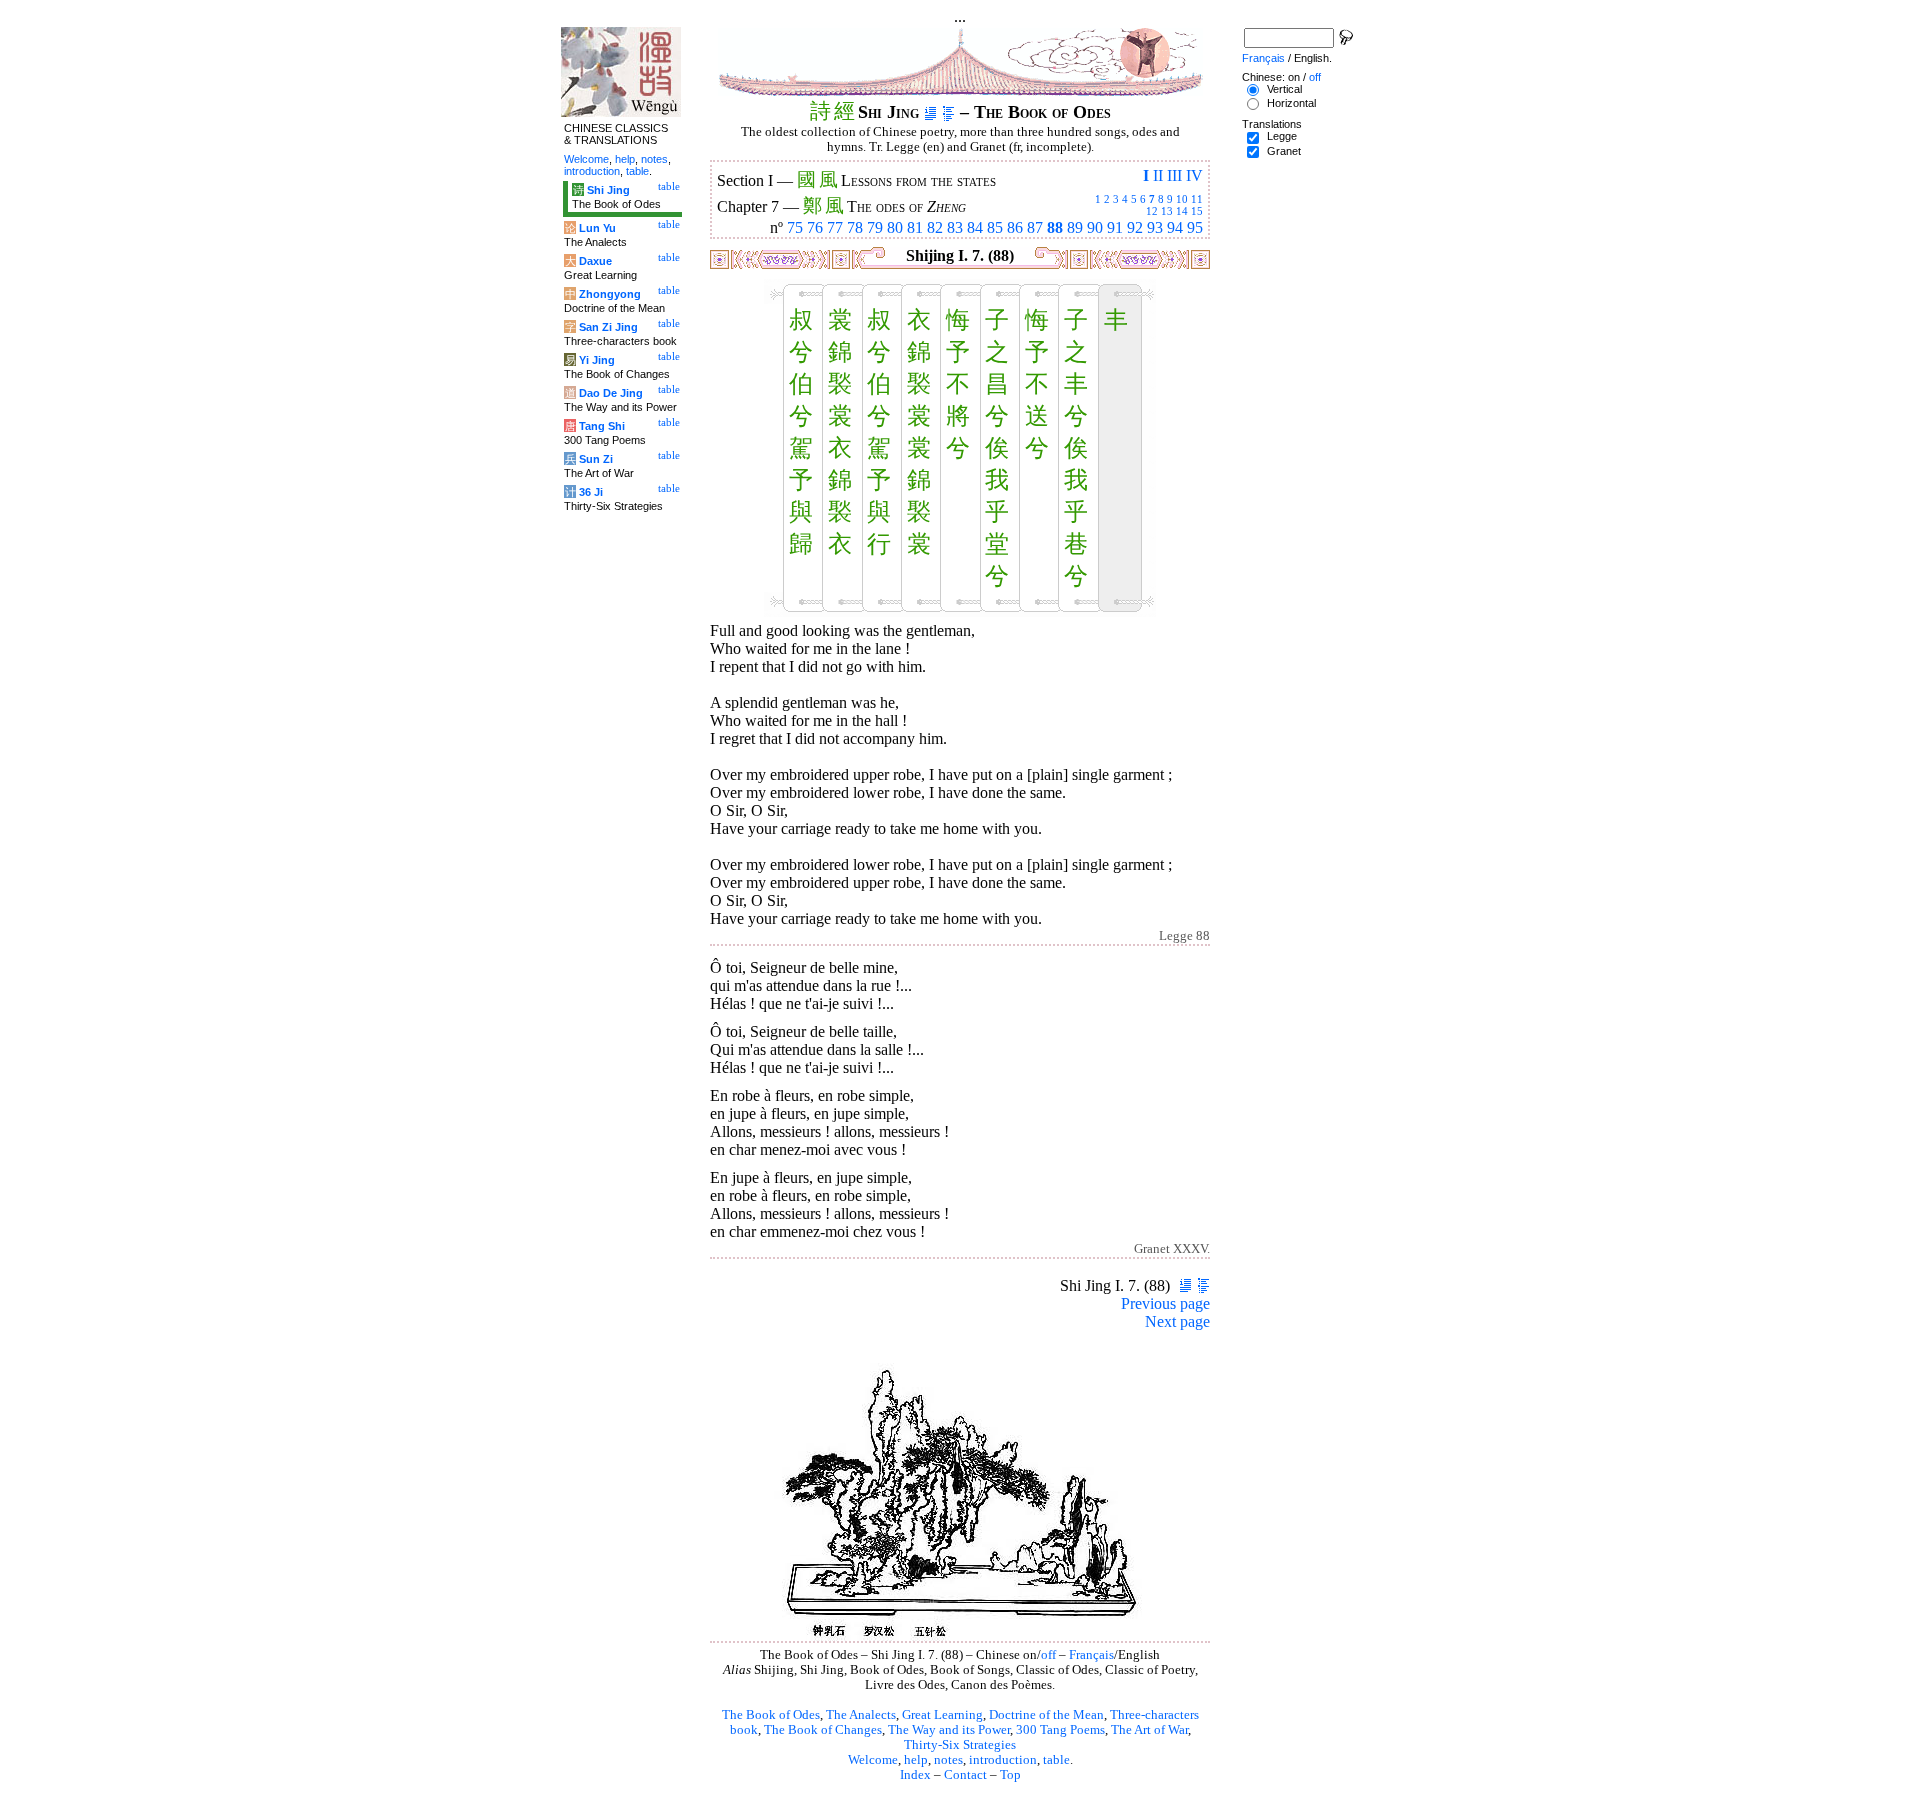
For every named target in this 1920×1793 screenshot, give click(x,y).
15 (1197, 211)
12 (1152, 211)
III (1174, 175)
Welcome (873, 1760)
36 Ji (591, 492)
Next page (1177, 1321)
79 (875, 227)
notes (948, 1760)
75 (795, 227)
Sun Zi (596, 459)
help (916, 1760)
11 (1197, 199)
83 (955, 227)
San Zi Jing (608, 327)
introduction (1003, 1760)
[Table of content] (948, 112)
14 (1182, 211)
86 (1015, 227)
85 (995, 227)
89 (1075, 227)
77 (835, 227)
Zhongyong (610, 294)
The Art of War (1149, 1730)
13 (1167, 211)
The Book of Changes (823, 1730)
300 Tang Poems (1060, 1730)
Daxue (595, 261)
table (1056, 1760)
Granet (1284, 151)
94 (1175, 227)
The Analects (861, 1715)
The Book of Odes (771, 1715)
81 (915, 227)
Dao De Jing (611, 393)
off (1048, 1655)
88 (1055, 227)
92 (1135, 227)
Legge (1282, 136)
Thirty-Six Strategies (960, 1745)
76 (815, 227)
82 (935, 227)
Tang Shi (602, 426)
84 (975, 227)
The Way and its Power (949, 1730)
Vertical (1284, 89)
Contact (965, 1775)
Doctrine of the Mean (1046, 1715)
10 (1182, 199)
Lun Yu (597, 228)
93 (1155, 227)
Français (1091, 1655)
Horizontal (1291, 103)
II (1158, 175)
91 (1115, 227)
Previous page (1165, 1303)
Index (915, 1775)
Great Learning (942, 1715)
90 (1095, 227)
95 (1195, 227)
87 (1035, 227)
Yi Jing (597, 360)
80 (895, 227)
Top (1010, 1775)
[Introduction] (930, 112)
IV (1194, 175)
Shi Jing (608, 190)
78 (855, 227)
